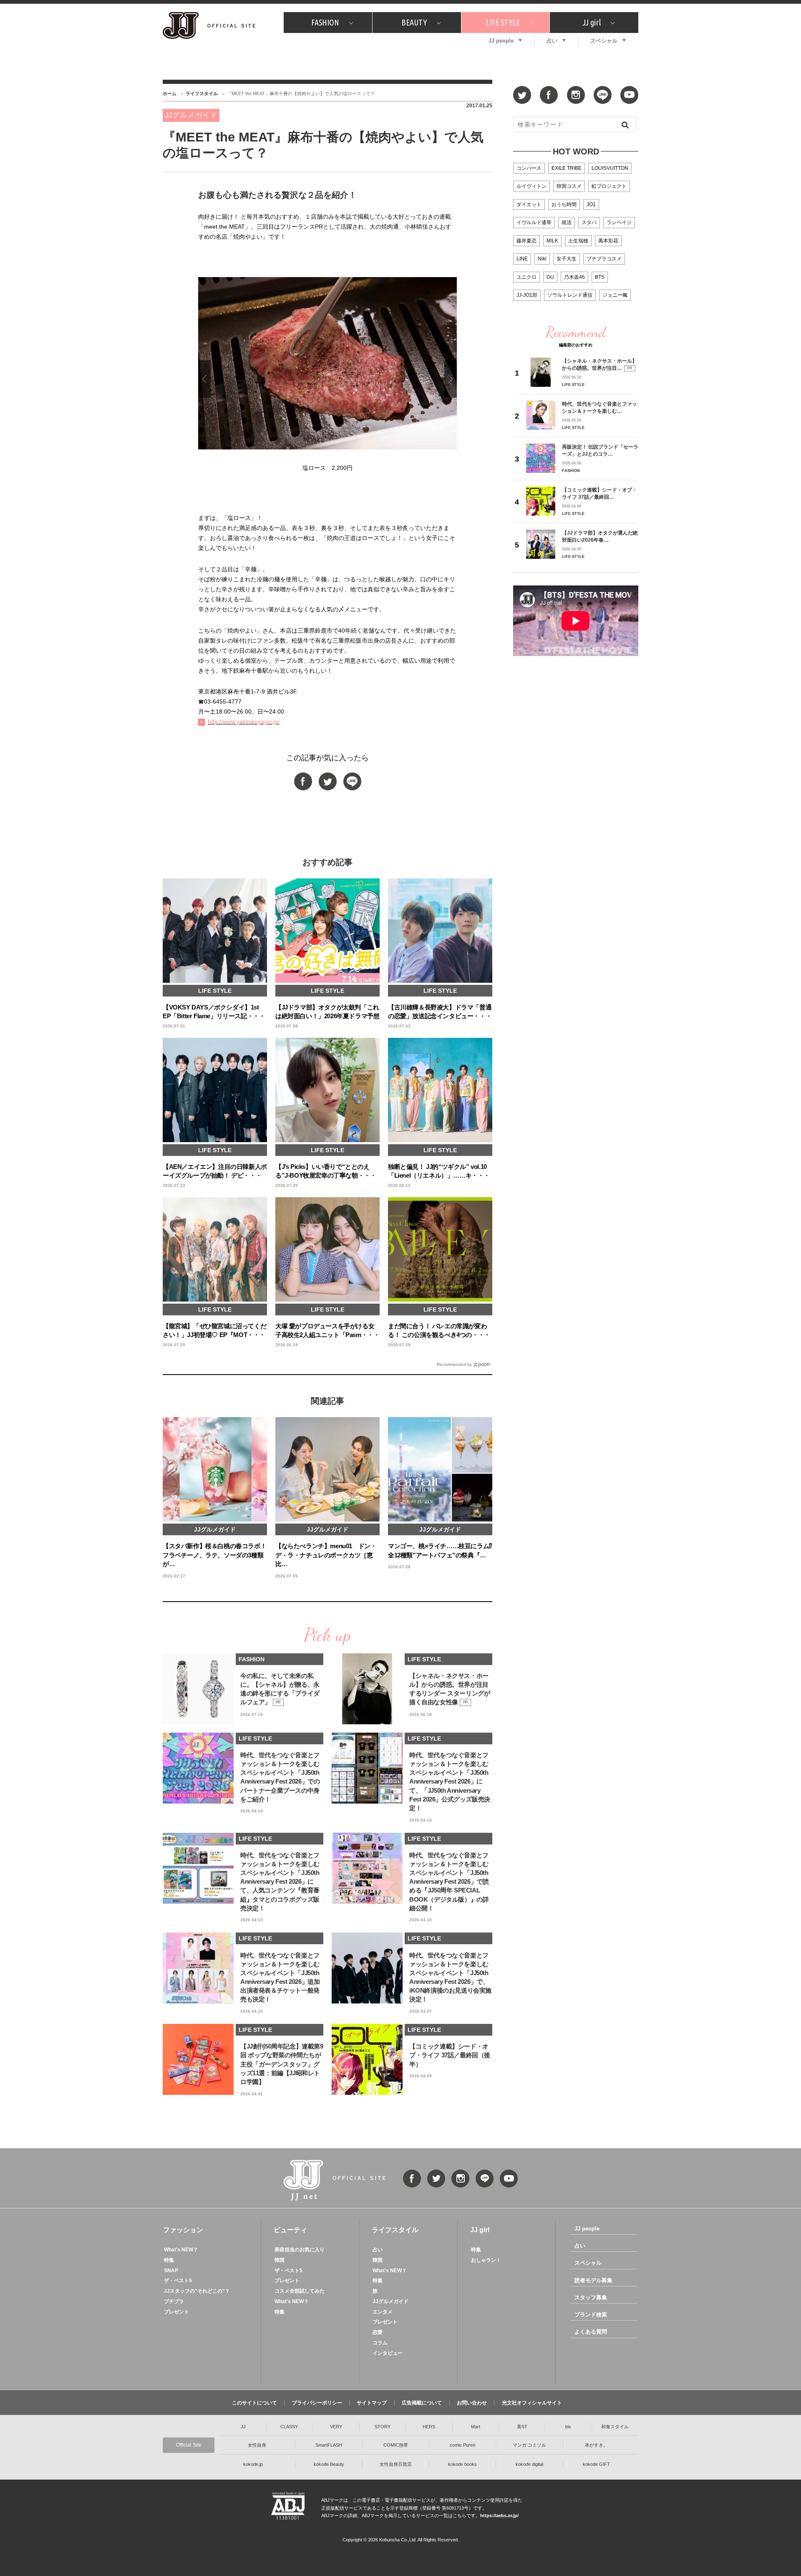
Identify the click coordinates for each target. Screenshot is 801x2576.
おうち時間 (564, 204)
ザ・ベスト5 (178, 2281)
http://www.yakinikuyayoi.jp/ (244, 722)
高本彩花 (608, 241)
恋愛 (378, 2332)
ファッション (183, 2230)
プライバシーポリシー (317, 2403)
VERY (336, 2427)
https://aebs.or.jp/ (499, 2515)
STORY (383, 2427)
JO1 (591, 204)
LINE (522, 259)
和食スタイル (615, 2427)
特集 (169, 2260)
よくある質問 (591, 2332)
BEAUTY (414, 22)
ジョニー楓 (615, 295)
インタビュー (388, 2353)
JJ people (501, 41)
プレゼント (176, 2312)
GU (550, 277)
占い (552, 41)
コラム (380, 2343)
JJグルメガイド (390, 2301)
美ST (522, 2427)
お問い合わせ (472, 2403)
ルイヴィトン (531, 186)
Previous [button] (204, 379)
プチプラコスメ (604, 259)
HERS (429, 2427)
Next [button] (451, 379)
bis (568, 2427)
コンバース (529, 168)
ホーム (170, 93)
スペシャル (604, 41)
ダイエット (529, 204)
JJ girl (592, 22)
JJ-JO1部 (527, 295)
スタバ (589, 222)
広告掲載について (422, 2403)
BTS (600, 277)
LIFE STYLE (503, 22)
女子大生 (567, 259)
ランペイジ (619, 222)
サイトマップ (372, 2403)
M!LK (552, 241)
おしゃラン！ (486, 2260)
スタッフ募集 (591, 2297)
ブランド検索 (591, 2315)
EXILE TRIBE (567, 168)
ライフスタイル (202, 93)
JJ (243, 2427)
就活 (567, 222)
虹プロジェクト (609, 186)
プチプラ (174, 2301)
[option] (327, 379)
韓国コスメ (569, 186)
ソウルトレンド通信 (570, 295)
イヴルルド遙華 (534, 222)
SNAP (171, 2271)
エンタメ (383, 2312)
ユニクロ (526, 277)
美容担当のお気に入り (300, 2250)
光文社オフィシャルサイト (532, 2403)
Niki (542, 259)
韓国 (280, 2260)
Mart (476, 2427)
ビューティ (290, 2230)
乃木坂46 (574, 277)
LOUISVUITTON (610, 168)
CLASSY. (290, 2427)
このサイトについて (254, 2403)
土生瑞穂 (578, 241)
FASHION (325, 22)
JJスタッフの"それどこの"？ (197, 2291)
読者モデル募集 (593, 2280)
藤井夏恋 (526, 241)
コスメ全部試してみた (300, 2291)
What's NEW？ (181, 2250)
